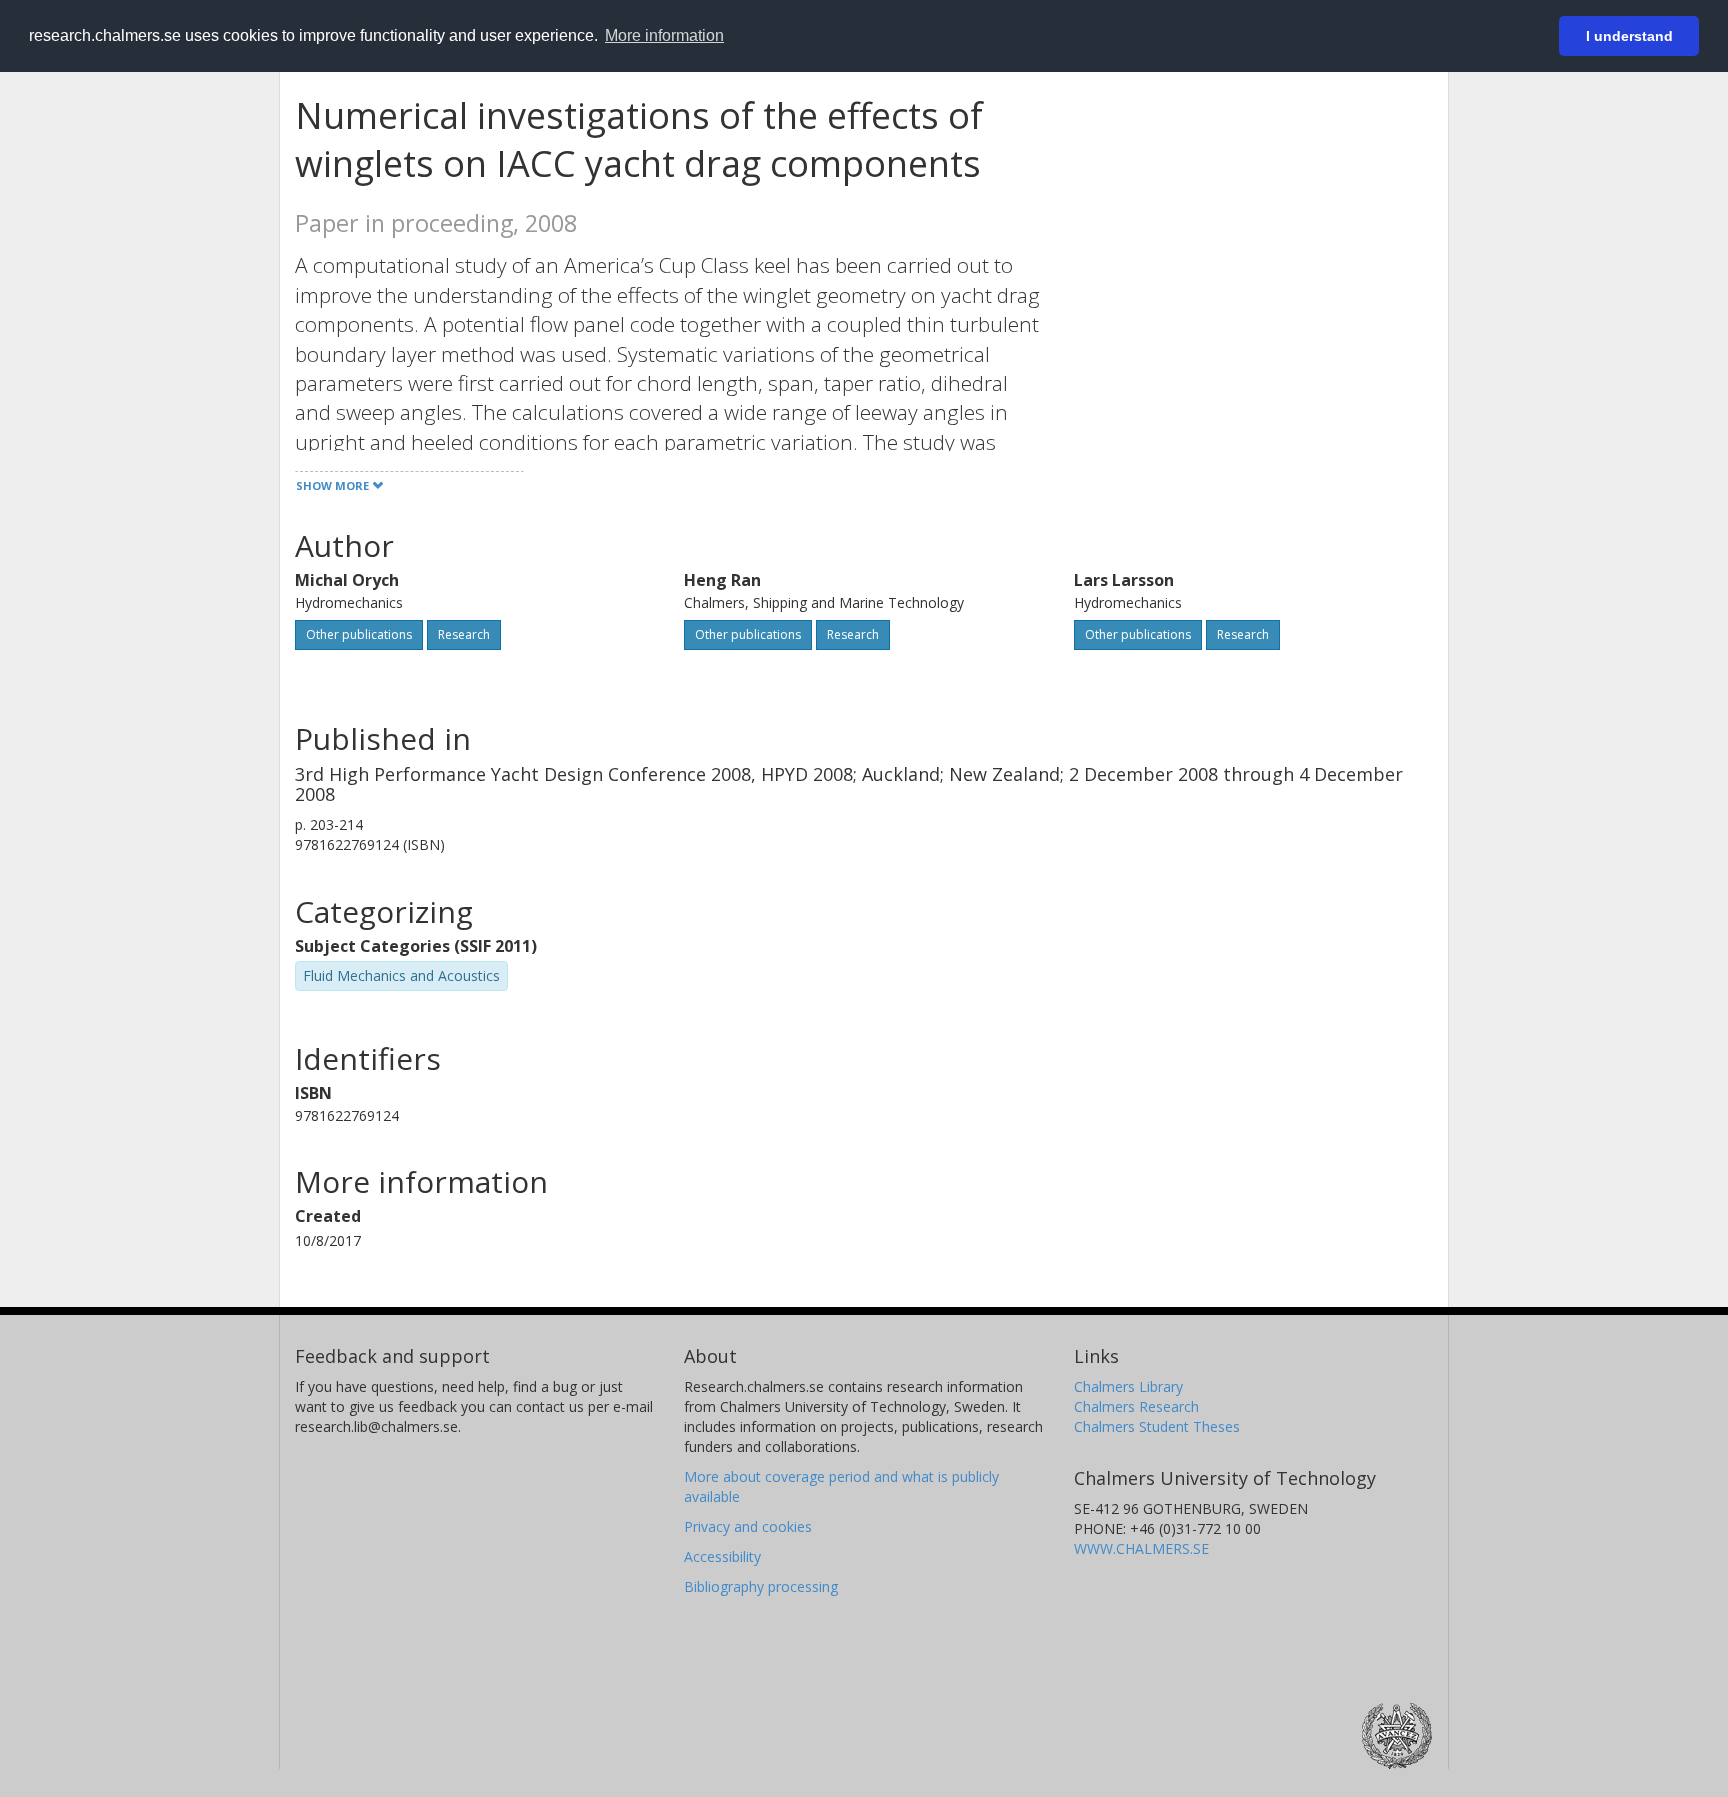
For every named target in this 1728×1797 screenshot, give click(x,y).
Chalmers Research (1136, 1406)
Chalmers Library (1128, 1386)
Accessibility (722, 1556)
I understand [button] (1629, 36)
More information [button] (664, 35)
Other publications (359, 634)
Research (464, 634)
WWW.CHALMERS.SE (1141, 1548)
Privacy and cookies (748, 1526)
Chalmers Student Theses (1157, 1426)
